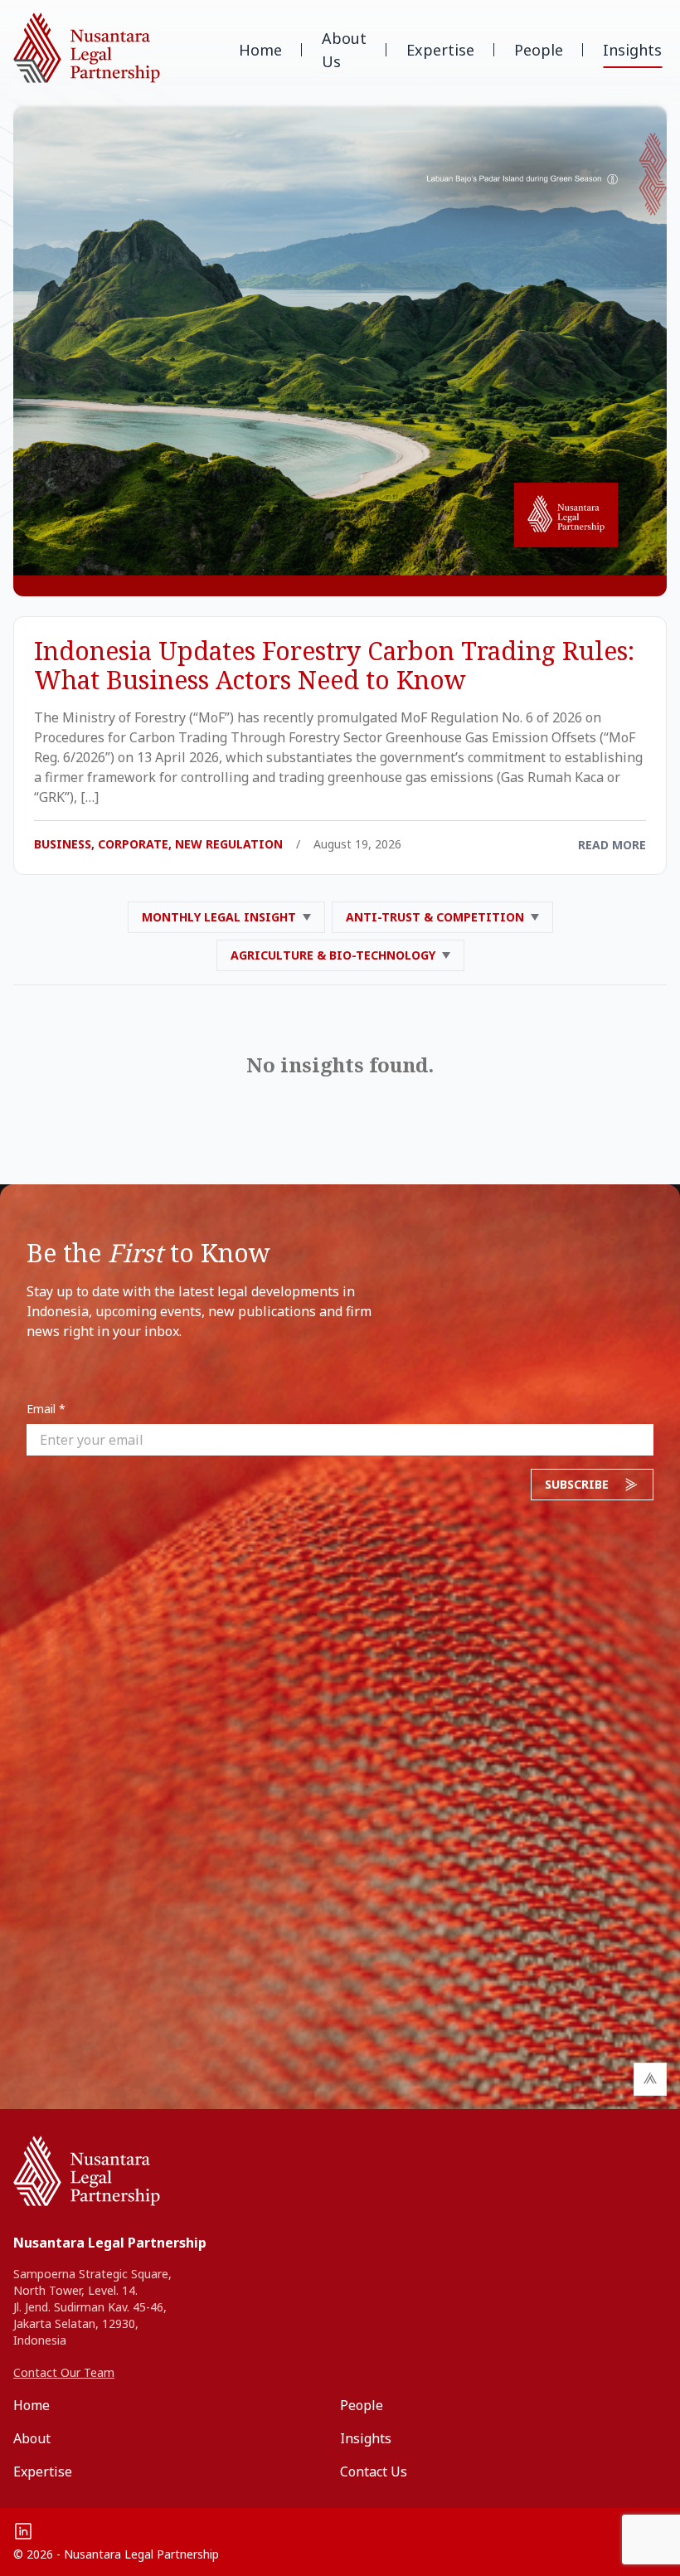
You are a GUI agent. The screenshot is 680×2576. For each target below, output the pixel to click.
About (32, 2438)
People (539, 50)
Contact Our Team (64, 2372)
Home (260, 50)
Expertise (440, 50)
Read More (612, 845)
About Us (344, 50)
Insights (632, 50)
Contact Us (374, 2472)
